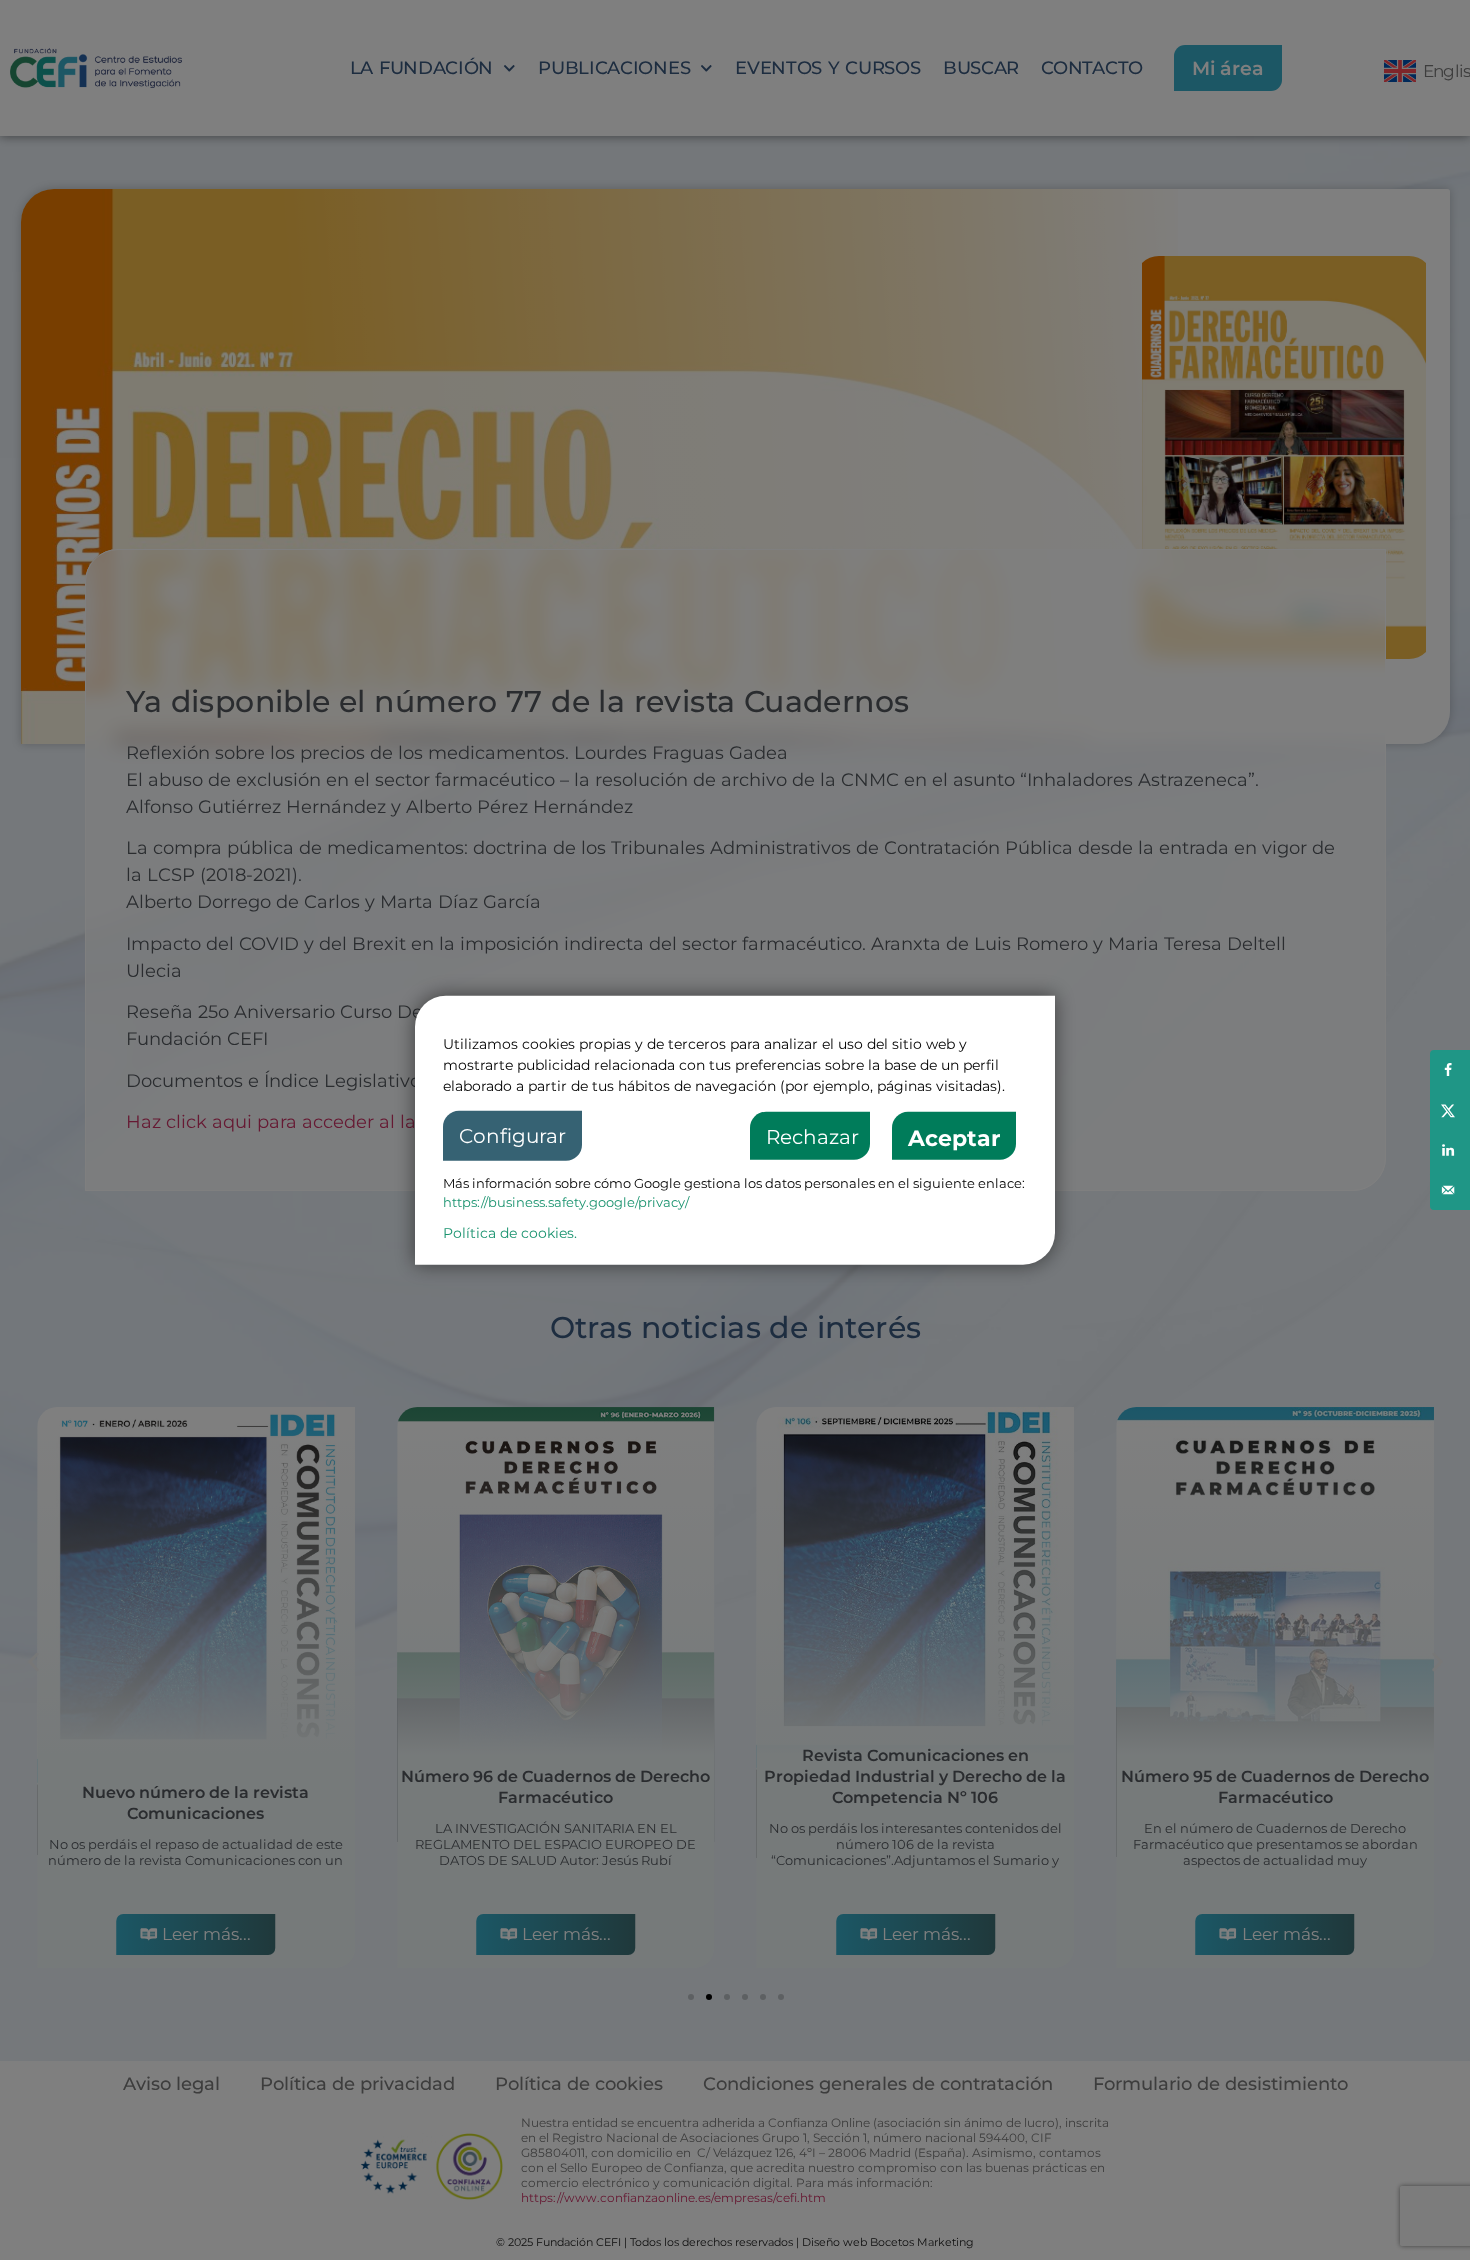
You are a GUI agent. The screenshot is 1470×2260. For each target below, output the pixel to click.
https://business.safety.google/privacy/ (566, 1202)
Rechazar (812, 1137)
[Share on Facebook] (1450, 1070)
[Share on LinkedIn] (1450, 1150)
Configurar (512, 1136)
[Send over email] (1450, 1190)
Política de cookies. (510, 1232)
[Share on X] (1450, 1110)
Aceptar (954, 1138)
